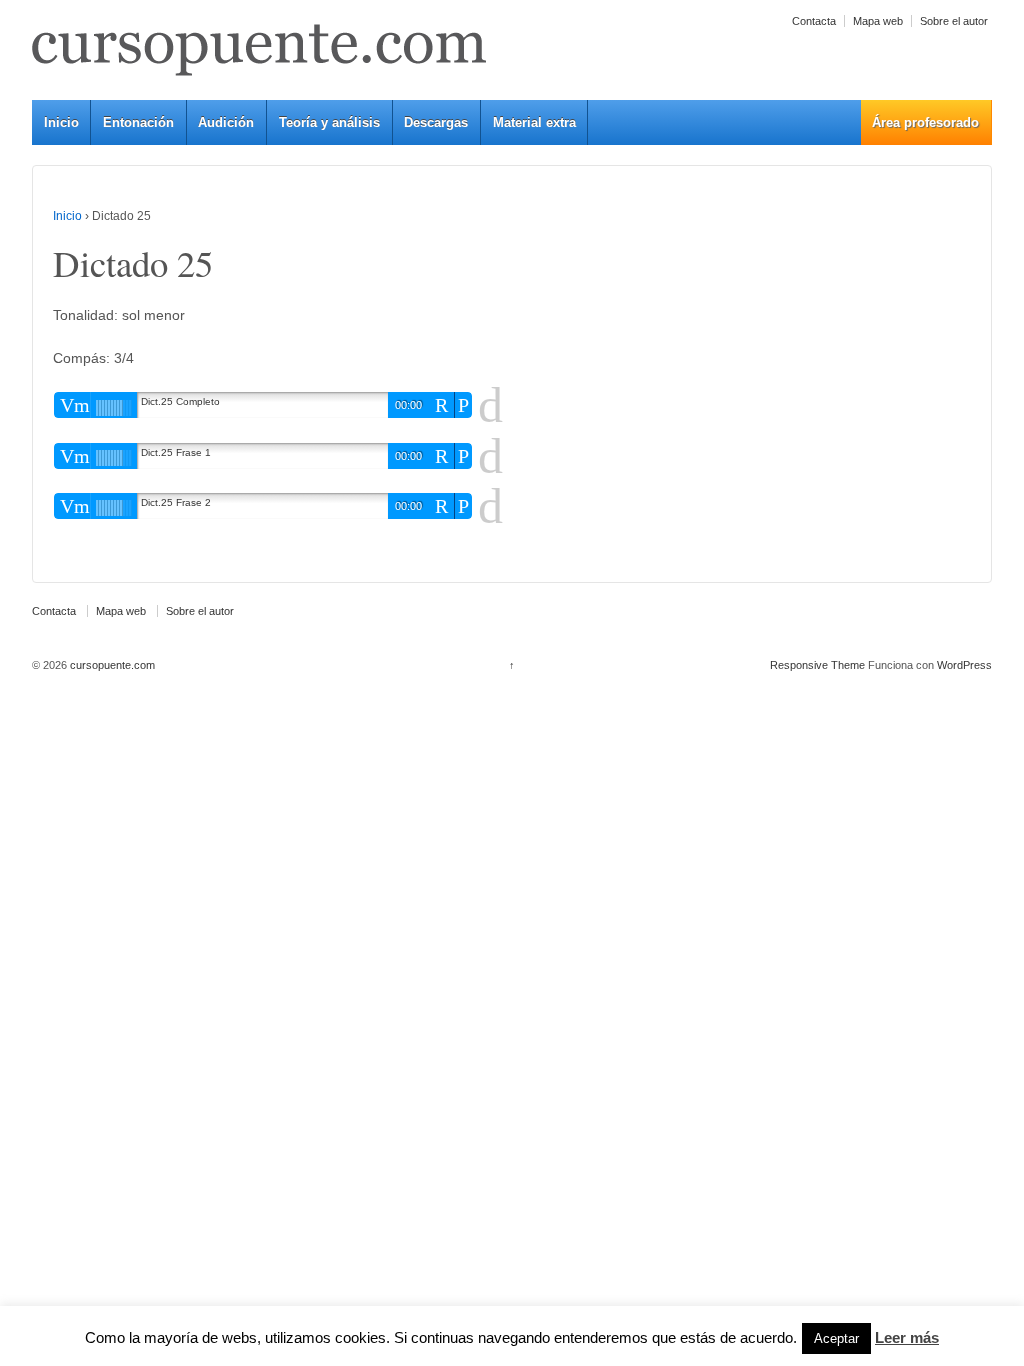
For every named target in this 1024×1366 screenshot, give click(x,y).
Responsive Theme (817, 665)
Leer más (907, 1337)
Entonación (138, 122)
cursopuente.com (111, 665)
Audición (226, 122)
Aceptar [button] (836, 1338)
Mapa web (878, 21)
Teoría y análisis (329, 122)
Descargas (436, 122)
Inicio (61, 122)
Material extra (534, 122)
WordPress (964, 665)
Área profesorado (925, 122)
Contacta (814, 21)
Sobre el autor (954, 21)
